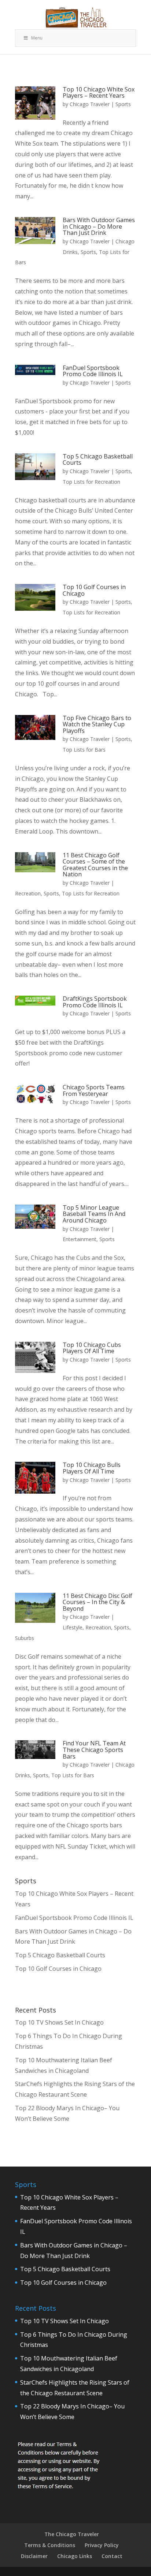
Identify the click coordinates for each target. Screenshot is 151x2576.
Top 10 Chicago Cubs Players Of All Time (92, 1348)
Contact (112, 2556)
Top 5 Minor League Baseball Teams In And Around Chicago (94, 1214)
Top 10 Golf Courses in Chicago (94, 590)
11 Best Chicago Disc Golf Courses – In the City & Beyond (97, 1602)
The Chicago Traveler (72, 2534)
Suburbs (25, 1638)
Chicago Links (75, 2556)
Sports (123, 104)
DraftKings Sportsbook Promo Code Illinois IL (95, 1002)
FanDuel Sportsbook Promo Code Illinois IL (93, 371)
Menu (37, 38)
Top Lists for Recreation (91, 482)
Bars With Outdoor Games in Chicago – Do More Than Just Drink (99, 226)
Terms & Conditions (50, 2545)
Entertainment (80, 1239)
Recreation (28, 893)
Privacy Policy (102, 2545)
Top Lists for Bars (84, 750)
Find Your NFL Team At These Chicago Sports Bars (94, 1750)
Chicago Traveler (90, 104)
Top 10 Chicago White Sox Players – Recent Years (99, 93)
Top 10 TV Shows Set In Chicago (59, 2022)
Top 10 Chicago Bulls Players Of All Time (92, 1468)
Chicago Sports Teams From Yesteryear (94, 1090)
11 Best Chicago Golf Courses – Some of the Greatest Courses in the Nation (95, 865)
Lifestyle (73, 1627)
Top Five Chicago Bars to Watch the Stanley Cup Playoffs (97, 724)
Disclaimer (34, 2556)
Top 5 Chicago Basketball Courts (98, 460)
